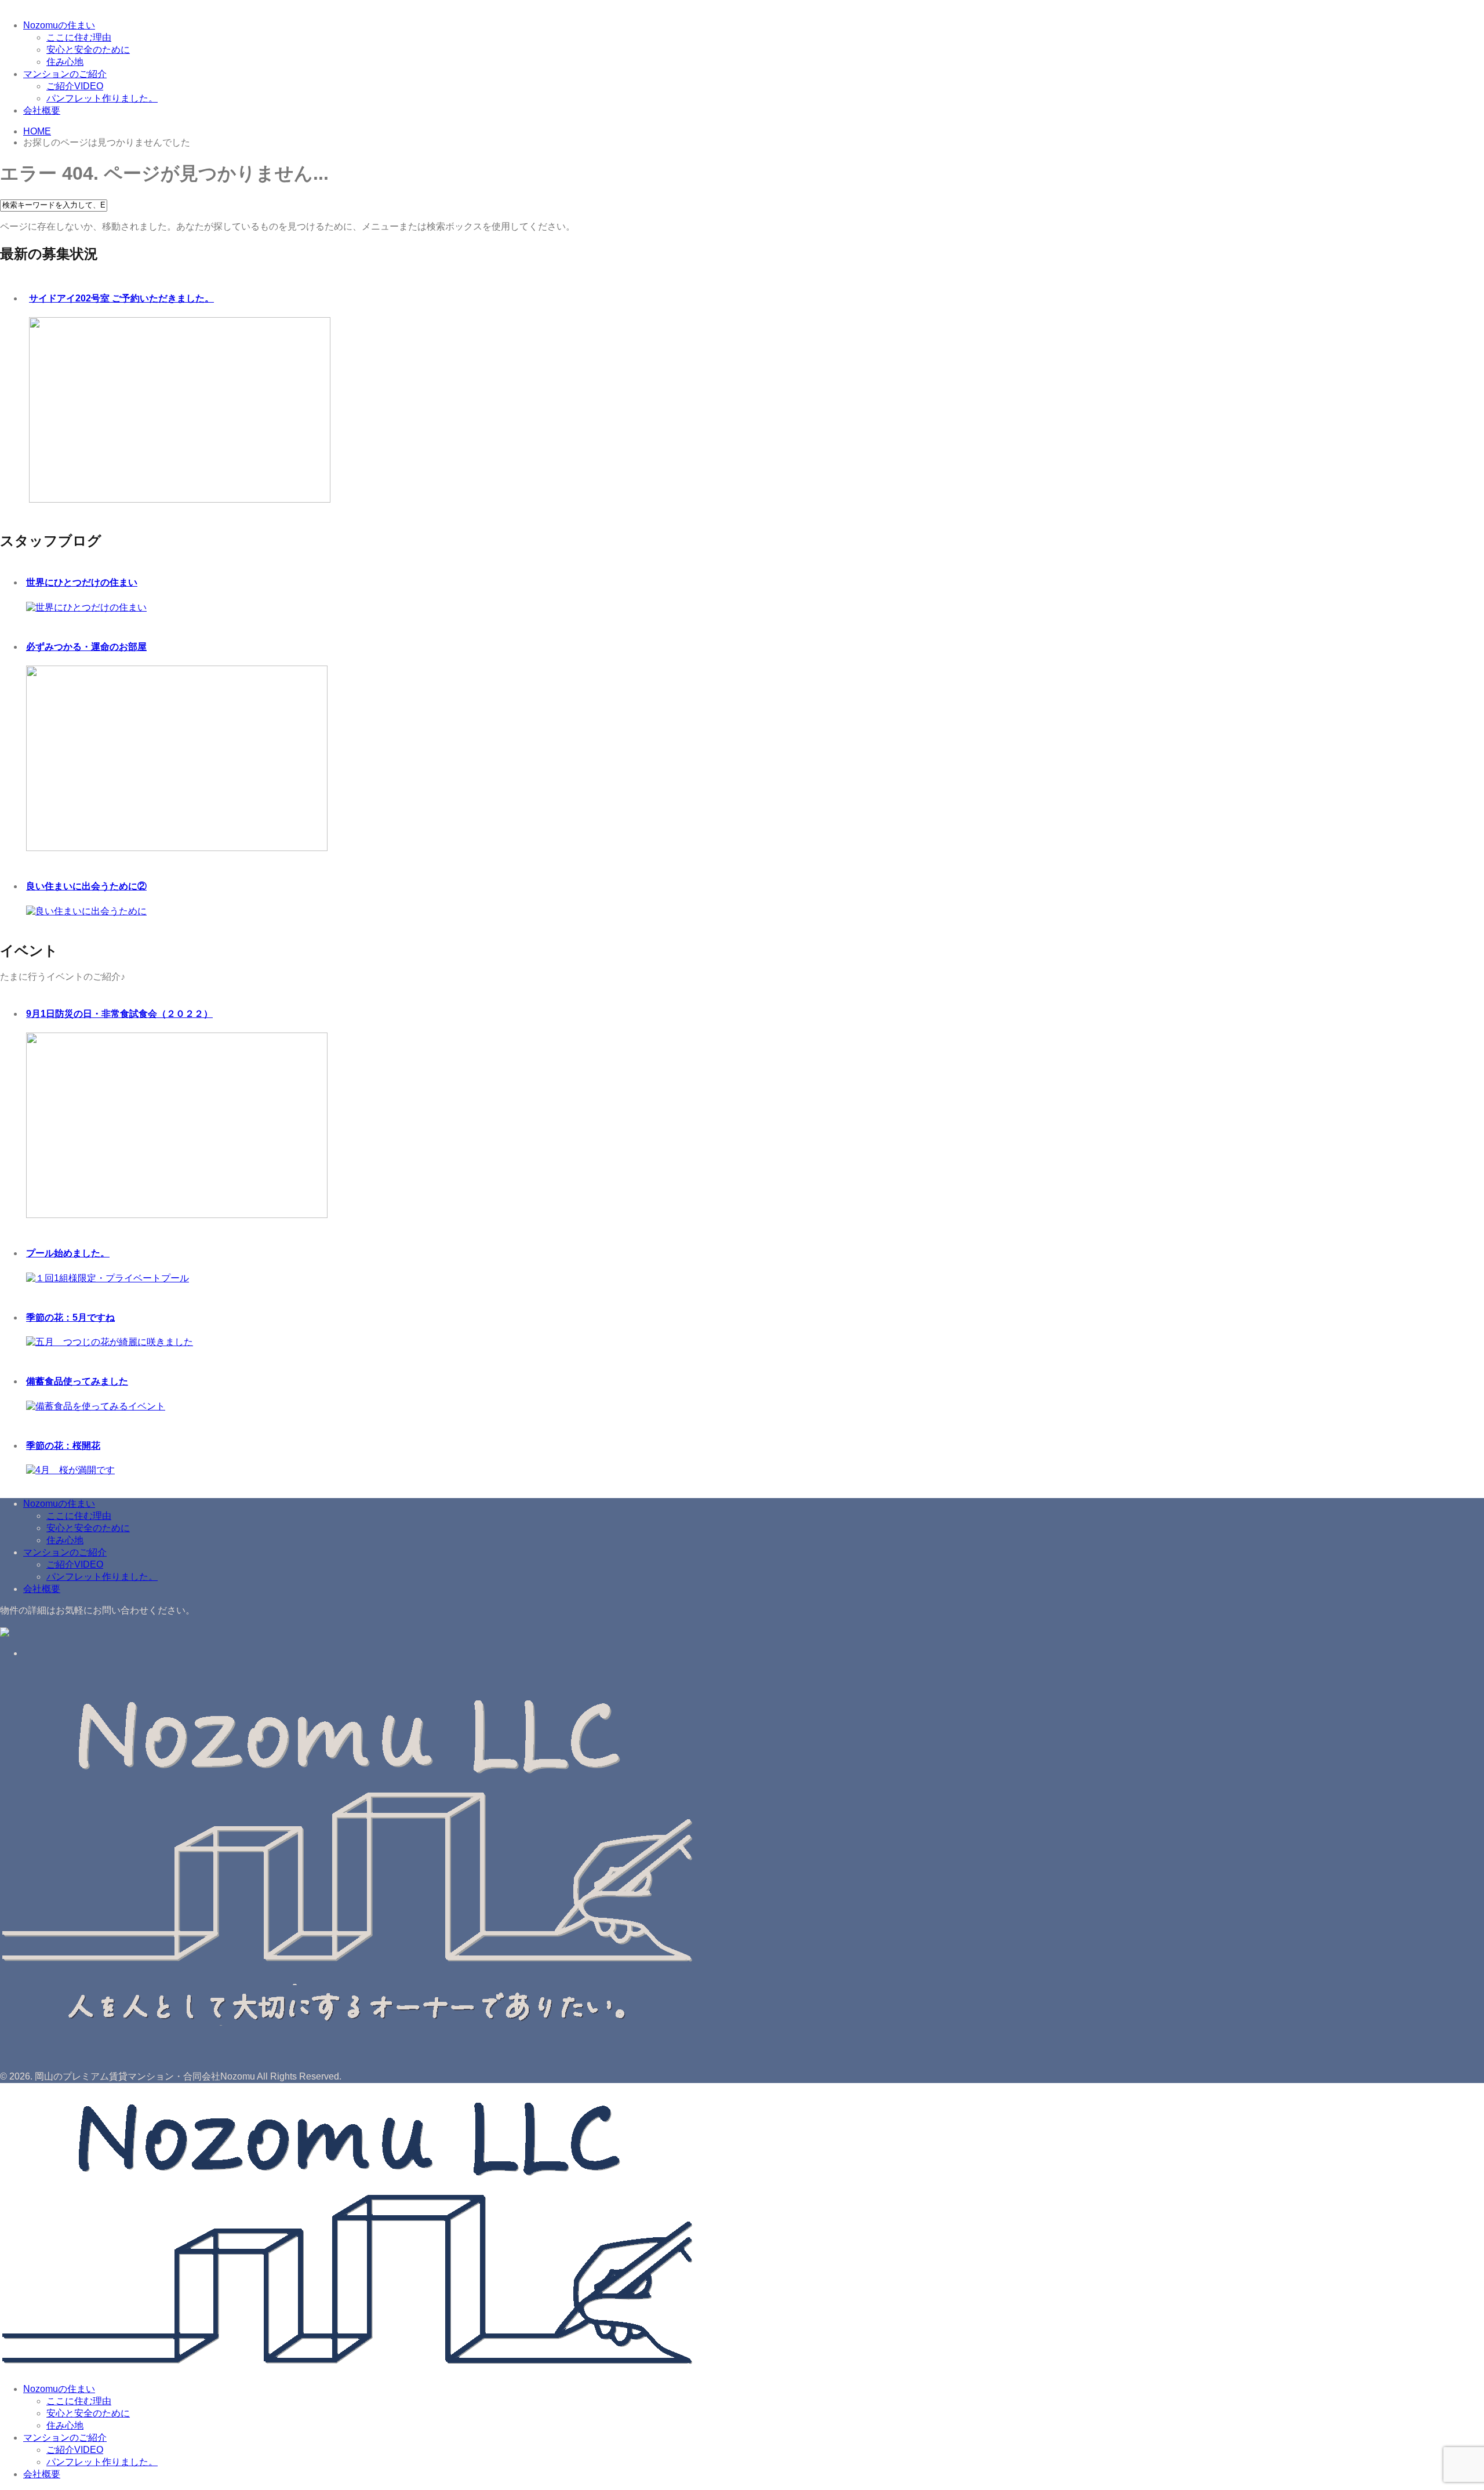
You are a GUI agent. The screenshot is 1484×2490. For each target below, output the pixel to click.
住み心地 (65, 62)
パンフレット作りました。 (102, 98)
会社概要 (42, 110)
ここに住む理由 (79, 37)
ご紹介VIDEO (75, 86)
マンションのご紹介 (65, 74)
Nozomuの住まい (59, 25)
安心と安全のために (88, 50)
